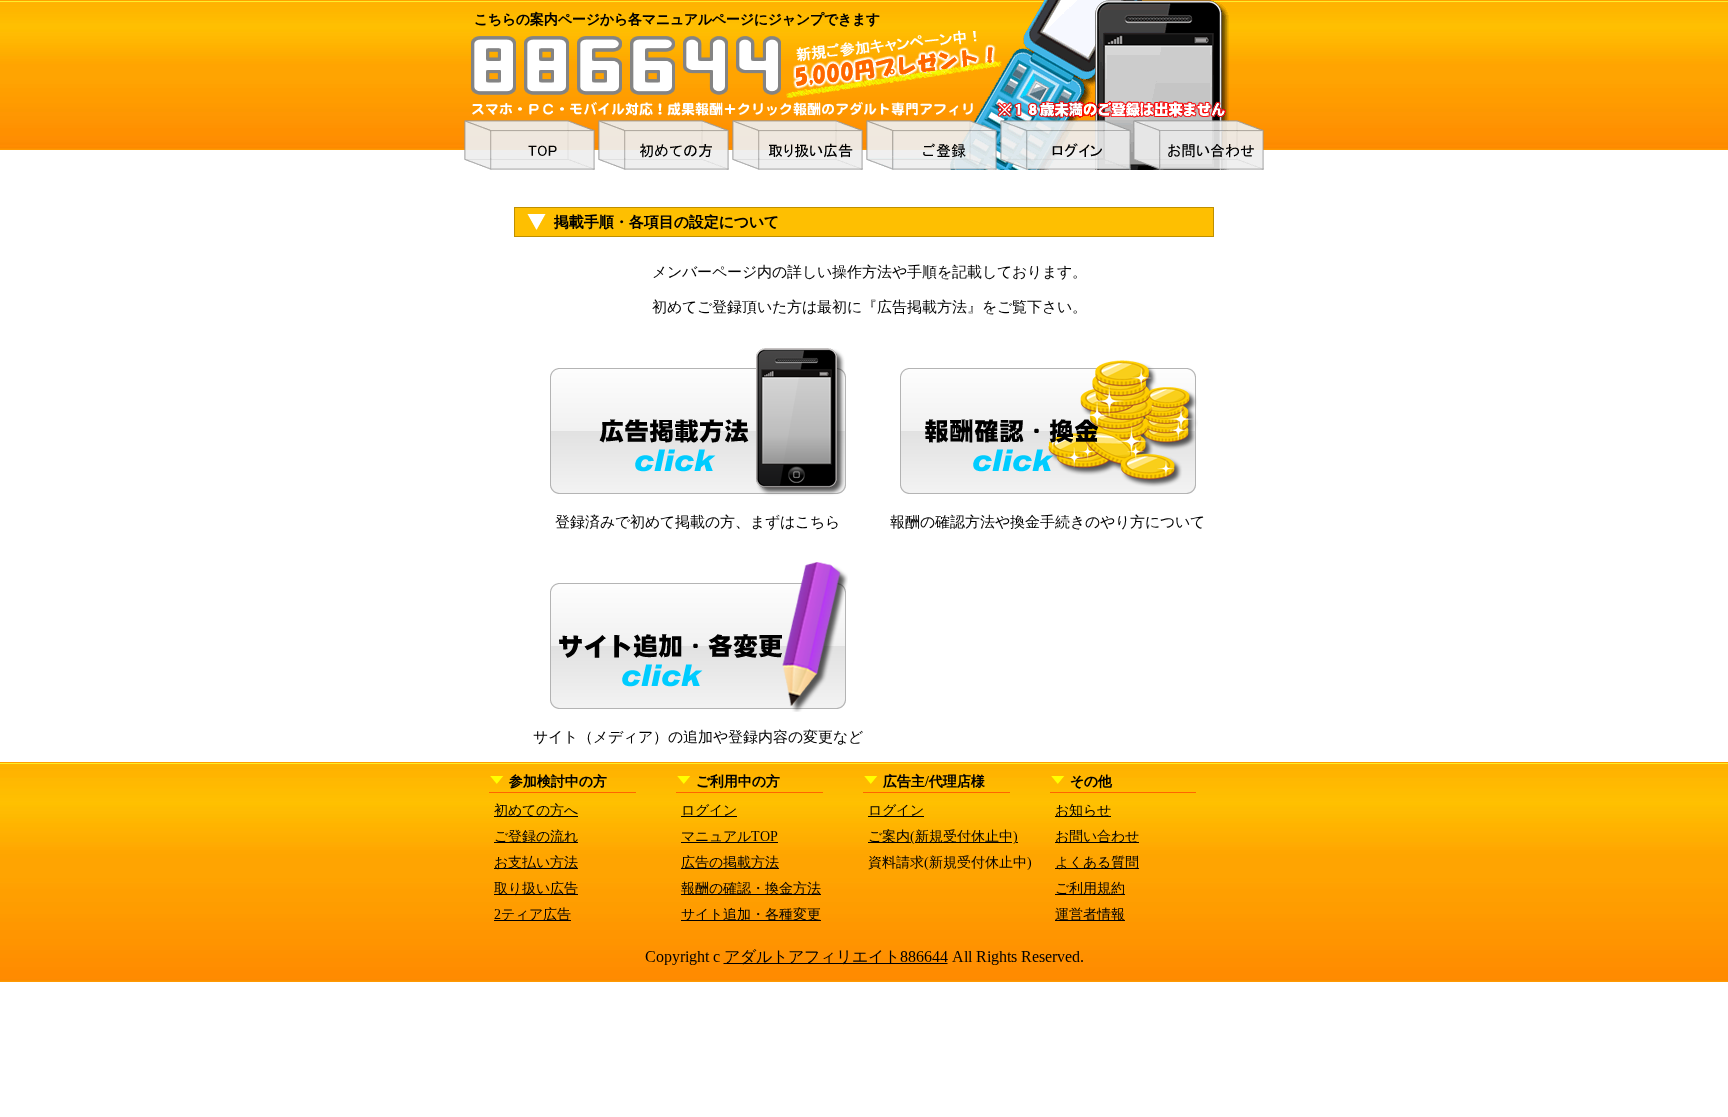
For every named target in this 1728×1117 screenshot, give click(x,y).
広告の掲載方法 (730, 862)
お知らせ (1083, 810)
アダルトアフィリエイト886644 (836, 956)
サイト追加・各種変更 (751, 914)
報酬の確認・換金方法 (751, 888)
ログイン (709, 810)
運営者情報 (1090, 914)
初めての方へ (536, 810)
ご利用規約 (1090, 888)
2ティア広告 (532, 914)
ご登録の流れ (536, 836)
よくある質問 (1097, 862)
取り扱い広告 (536, 888)
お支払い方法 (536, 862)
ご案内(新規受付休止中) (943, 836)
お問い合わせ (1097, 836)
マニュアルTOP (729, 836)
